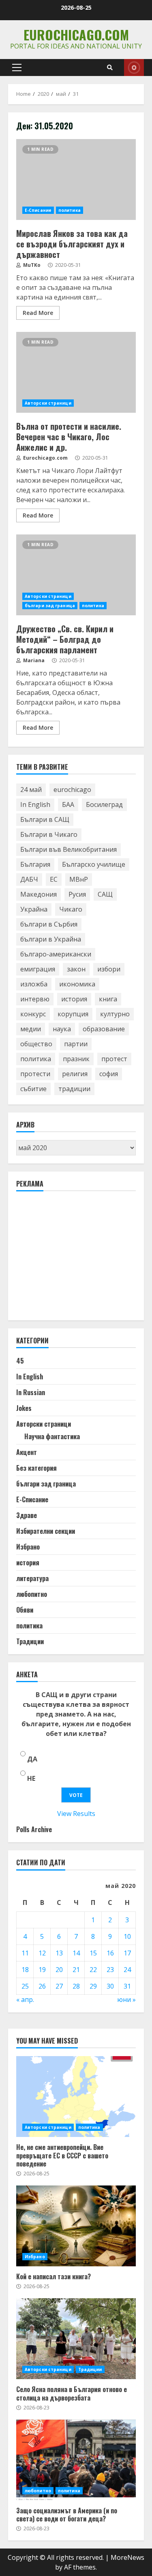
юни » (126, 2000)
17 (127, 1953)
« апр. (25, 2000)
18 (25, 1970)
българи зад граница (50, 606)
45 (20, 1361)
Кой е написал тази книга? (76, 2226)
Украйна (34, 909)
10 (127, 1936)
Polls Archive (34, 1829)
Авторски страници (48, 403)
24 (127, 1970)
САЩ (105, 894)
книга (108, 999)
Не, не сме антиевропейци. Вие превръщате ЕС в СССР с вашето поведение (76, 2097)
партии (76, 1044)
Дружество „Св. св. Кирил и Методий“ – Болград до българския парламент (76, 575)
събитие (33, 1089)
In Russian (31, 1392)
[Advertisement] (77, 1259)
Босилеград (104, 804)
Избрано (28, 1547)
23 (110, 1970)
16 (110, 1953)
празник (76, 1059)
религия (75, 1074)
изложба (34, 984)
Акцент (27, 1452)
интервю (35, 999)
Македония (39, 894)
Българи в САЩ (45, 819)
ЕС (54, 879)
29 (93, 1986)
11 (25, 1953)
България (35, 864)
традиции (74, 1089)
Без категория (36, 1468)
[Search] (110, 68)
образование (104, 1029)
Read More (38, 313)
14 (76, 1953)
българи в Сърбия (49, 924)
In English (35, 804)
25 (25, 1986)
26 (42, 1986)
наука (62, 1029)
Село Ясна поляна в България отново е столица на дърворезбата (76, 2339)
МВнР (79, 879)
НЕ (31, 1778)
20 (59, 1970)
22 (93, 1970)
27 (59, 1986)
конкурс (33, 1014)
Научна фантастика (52, 1436)
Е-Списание (38, 210)
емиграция (38, 969)
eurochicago (72, 790)
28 (76, 1986)
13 (59, 1953)
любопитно (32, 1594)
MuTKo (31, 265)
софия (109, 1074)
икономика (77, 984)
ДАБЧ (29, 879)
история (74, 999)
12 (42, 1953)
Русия (77, 894)
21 (76, 1970)
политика (70, 210)
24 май (31, 790)
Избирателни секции (46, 1531)
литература (32, 1578)
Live (134, 68)
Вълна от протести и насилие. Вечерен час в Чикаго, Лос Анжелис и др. (76, 372)
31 (127, 1986)
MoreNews (127, 2557)
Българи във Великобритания (69, 849)
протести (35, 1074)
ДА (32, 1759)
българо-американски (56, 954)
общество (36, 1044)
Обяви (25, 1610)
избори (109, 969)
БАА (68, 804)
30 (110, 1986)
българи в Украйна (51, 939)
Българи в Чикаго (49, 834)
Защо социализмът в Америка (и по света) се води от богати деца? (76, 2460)
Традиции (30, 1641)
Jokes (24, 1408)
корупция (73, 1014)
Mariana (33, 660)
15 (93, 1953)
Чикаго (71, 909)
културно (115, 1014)
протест (114, 1059)
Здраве (27, 1515)
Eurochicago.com (76, 35)
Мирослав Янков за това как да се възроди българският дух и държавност (76, 179)
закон (76, 969)
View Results (76, 1814)
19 (42, 1970)
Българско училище (94, 864)
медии (31, 1029)
